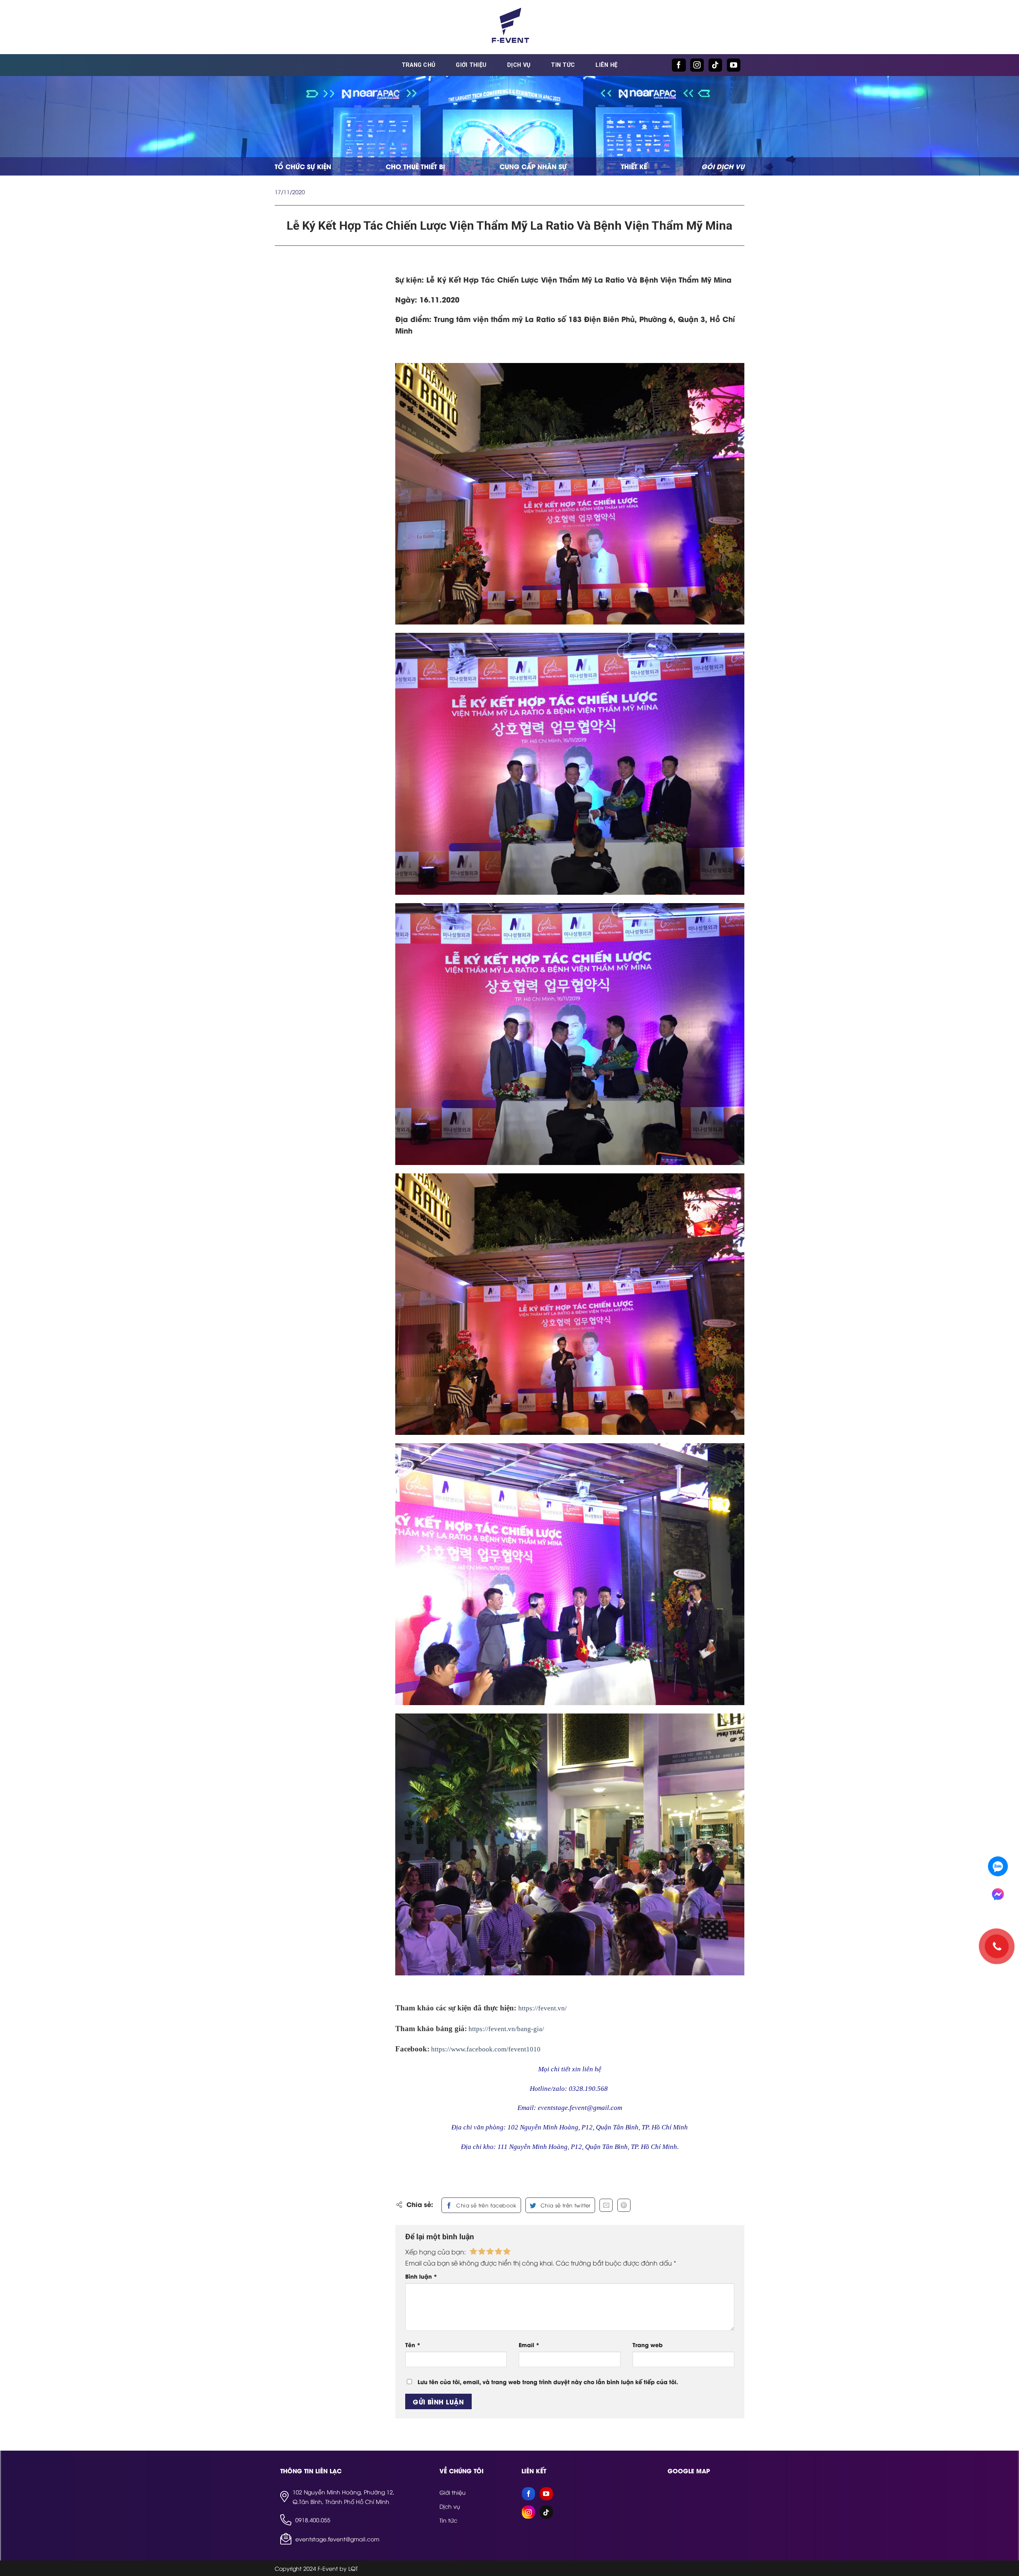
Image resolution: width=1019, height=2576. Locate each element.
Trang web (648, 2345)
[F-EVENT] (509, 27)
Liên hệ (606, 65)
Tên (413, 2345)
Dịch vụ (519, 65)
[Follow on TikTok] (715, 65)
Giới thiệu (471, 65)
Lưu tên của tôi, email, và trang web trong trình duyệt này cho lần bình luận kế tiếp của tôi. (548, 2382)
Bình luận (421, 2276)
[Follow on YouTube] (734, 65)
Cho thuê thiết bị (415, 166)
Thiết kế (634, 166)
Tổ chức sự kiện (303, 166)
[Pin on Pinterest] (624, 2205)
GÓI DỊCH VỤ (723, 166)
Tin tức (563, 65)
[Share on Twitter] (560, 2205)
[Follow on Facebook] (679, 65)
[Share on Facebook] (481, 2205)
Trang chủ (419, 65)
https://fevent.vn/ (543, 2008)
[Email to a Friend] (606, 2205)
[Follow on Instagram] (697, 65)
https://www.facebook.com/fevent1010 (486, 2049)
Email (529, 2345)
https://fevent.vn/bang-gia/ (506, 2029)
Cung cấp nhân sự (533, 166)
